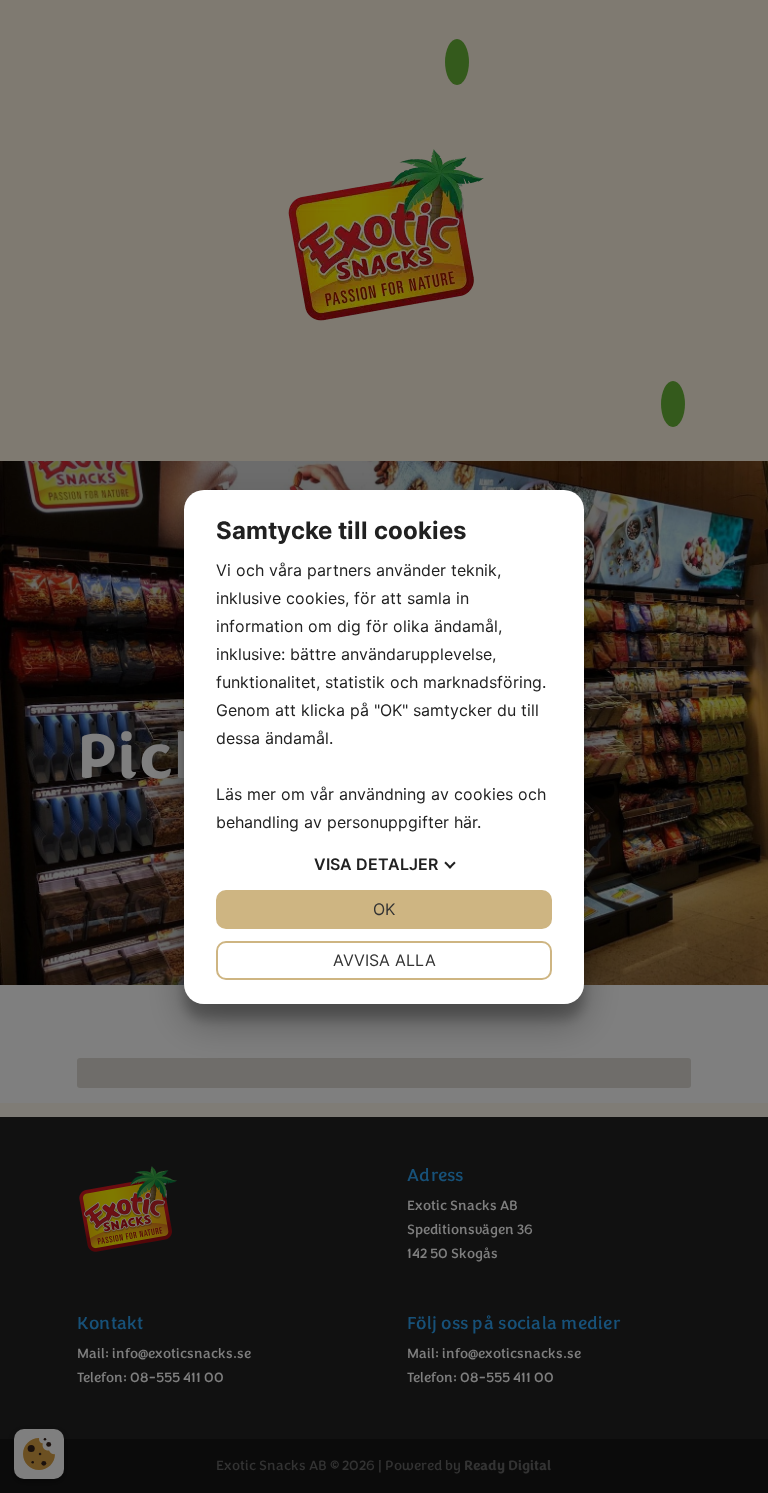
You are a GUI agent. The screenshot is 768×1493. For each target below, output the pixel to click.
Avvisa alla (384, 960)
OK (384, 909)
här (465, 822)
